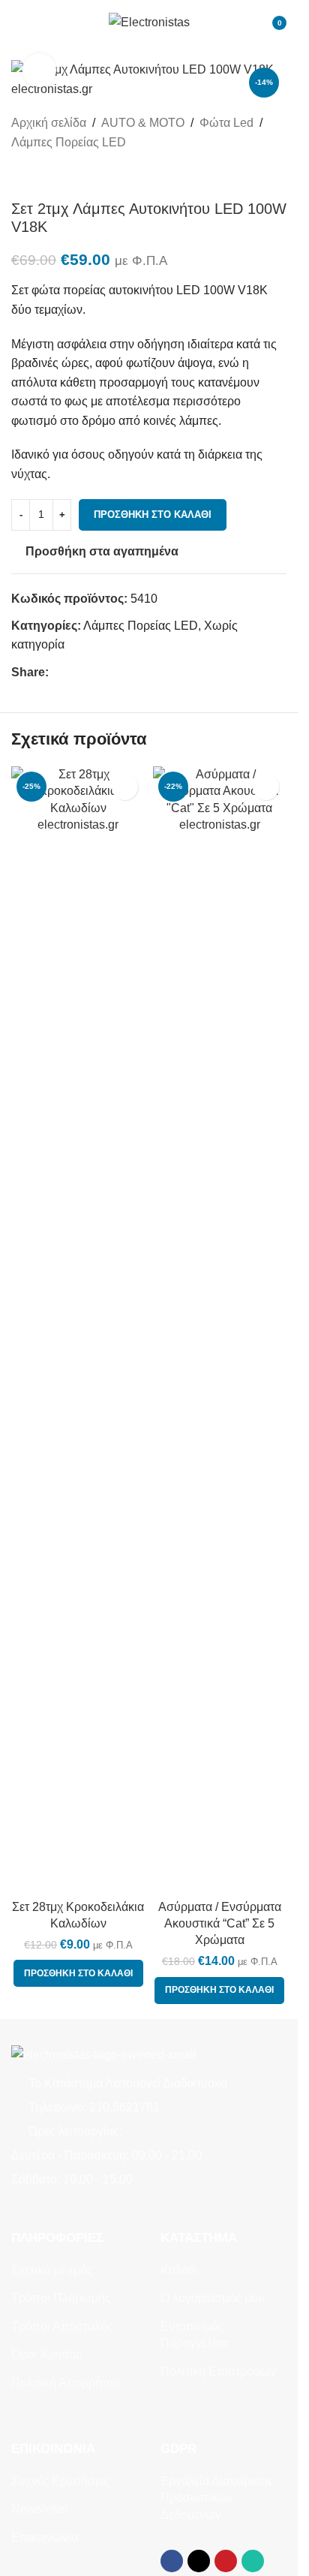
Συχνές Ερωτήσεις (60, 2481)
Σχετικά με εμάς (52, 2270)
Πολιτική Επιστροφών (219, 2371)
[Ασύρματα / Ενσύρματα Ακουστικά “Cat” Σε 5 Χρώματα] (220, 1329)
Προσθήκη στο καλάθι (153, 515)
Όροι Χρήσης (46, 2354)
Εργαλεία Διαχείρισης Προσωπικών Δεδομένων (217, 2498)
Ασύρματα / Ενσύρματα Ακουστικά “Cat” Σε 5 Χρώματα (220, 1924)
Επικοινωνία (45, 2537)
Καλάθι (179, 2270)
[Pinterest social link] (94, 672)
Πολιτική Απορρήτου (66, 2383)
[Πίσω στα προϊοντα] (38, 176)
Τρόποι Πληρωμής (61, 2298)
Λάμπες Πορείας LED (69, 142)
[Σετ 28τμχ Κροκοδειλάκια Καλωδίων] (78, 1329)
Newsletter (40, 2509)
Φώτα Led (226, 123)
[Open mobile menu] (17, 23)
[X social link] (76, 672)
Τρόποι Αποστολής (62, 2326)
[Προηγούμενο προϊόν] (20, 176)
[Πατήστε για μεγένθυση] (39, 70)
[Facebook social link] (58, 672)
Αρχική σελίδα (49, 123)
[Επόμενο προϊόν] (56, 176)
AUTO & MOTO (143, 123)
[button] (78, 1973)
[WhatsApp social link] (112, 672)
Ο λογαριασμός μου (213, 2298)
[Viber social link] (130, 672)
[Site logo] (149, 21)
